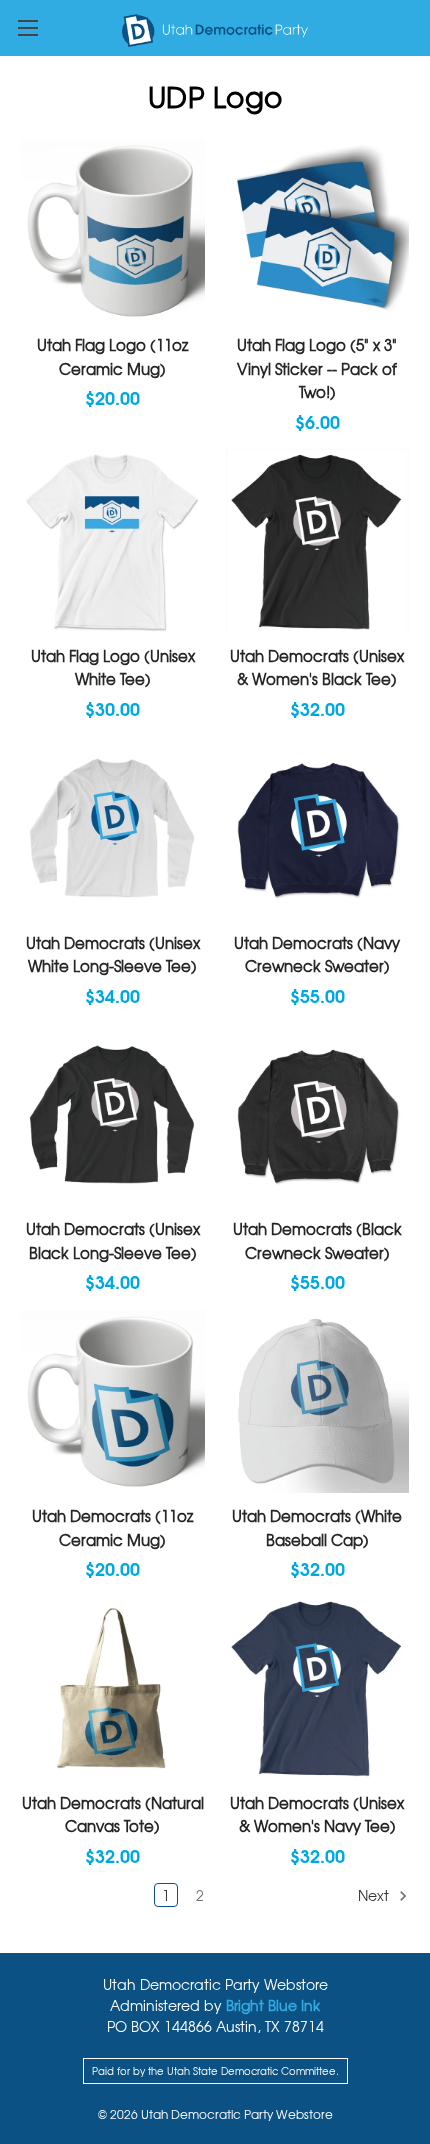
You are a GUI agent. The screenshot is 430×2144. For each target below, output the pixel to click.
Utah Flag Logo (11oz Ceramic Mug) (112, 356)
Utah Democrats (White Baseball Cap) (317, 1527)
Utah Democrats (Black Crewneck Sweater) (317, 1240)
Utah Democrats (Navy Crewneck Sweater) (317, 954)
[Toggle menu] (27, 27)
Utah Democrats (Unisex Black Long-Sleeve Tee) (113, 1240)
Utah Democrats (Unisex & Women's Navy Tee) (317, 1814)
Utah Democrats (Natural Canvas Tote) (113, 1814)
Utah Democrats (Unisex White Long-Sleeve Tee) (113, 954)
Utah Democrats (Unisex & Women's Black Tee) (317, 667)
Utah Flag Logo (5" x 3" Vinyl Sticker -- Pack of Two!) (317, 368)
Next (375, 1895)
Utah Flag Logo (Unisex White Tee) (113, 667)
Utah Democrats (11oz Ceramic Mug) (112, 1527)
